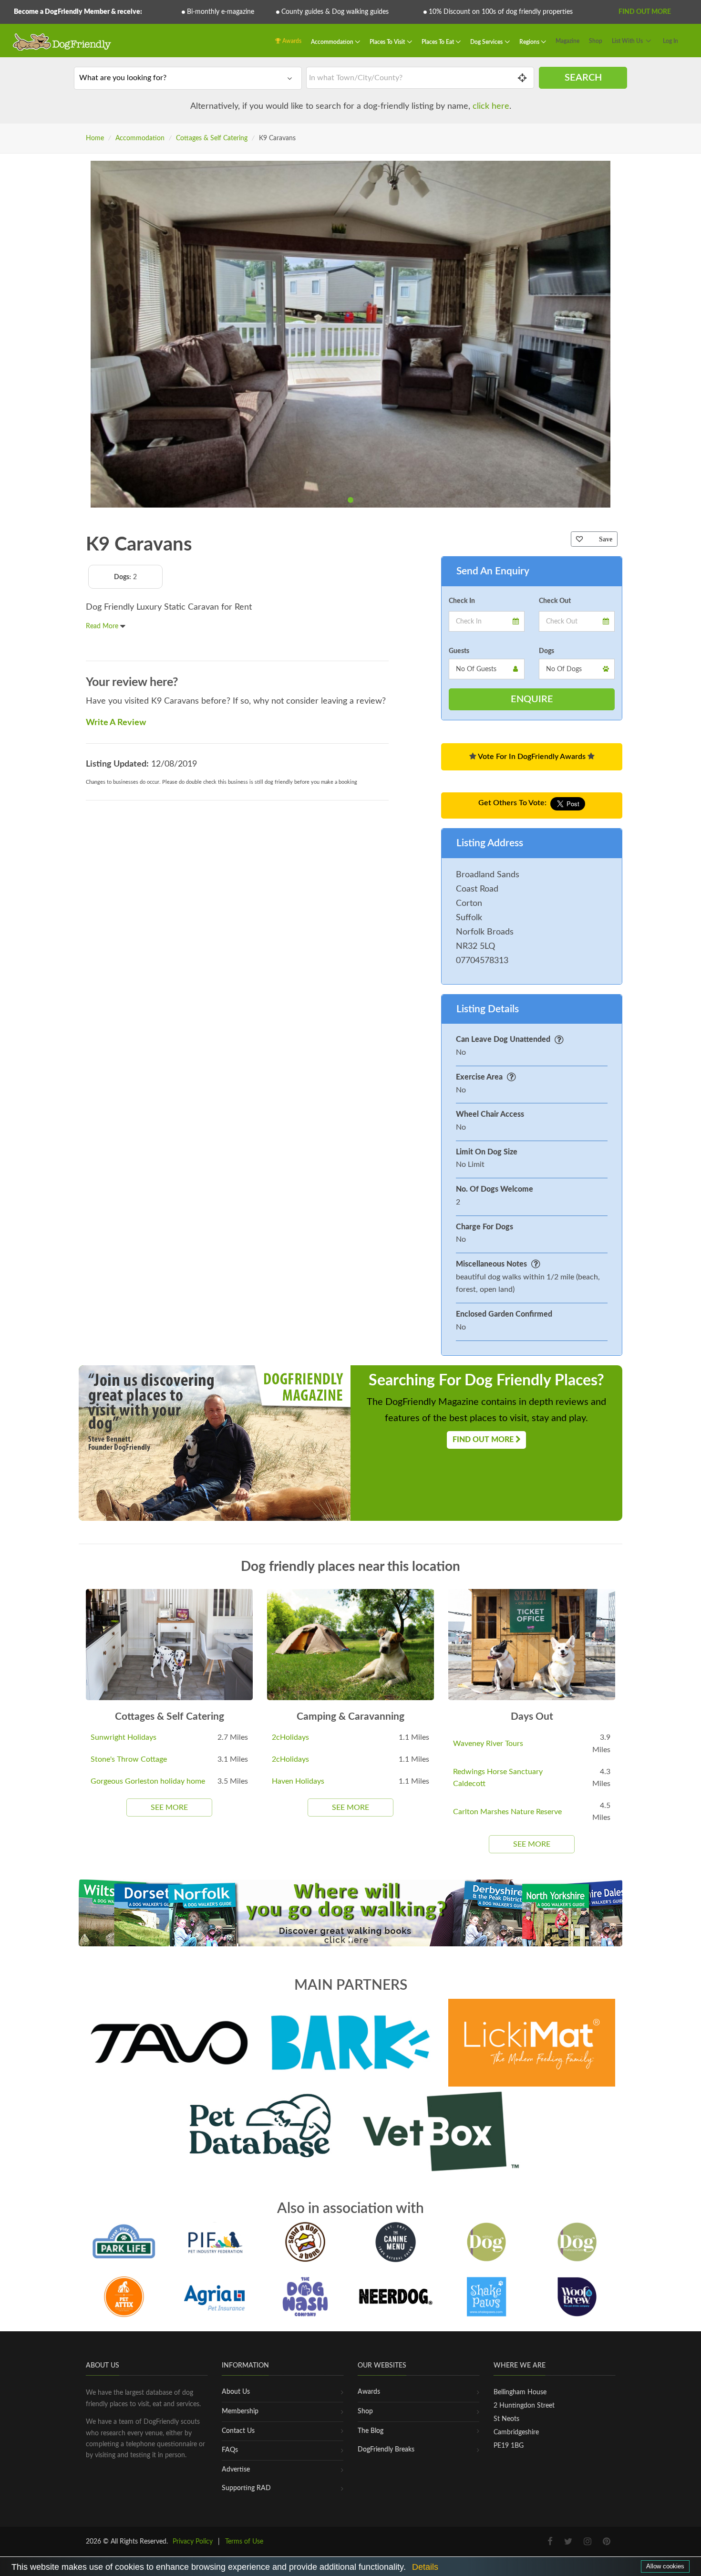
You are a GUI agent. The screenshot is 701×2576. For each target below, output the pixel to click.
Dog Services (487, 42)
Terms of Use (244, 2542)
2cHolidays (290, 1737)
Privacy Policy (193, 2542)
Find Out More (645, 12)
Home (95, 138)
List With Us (627, 41)
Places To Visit (388, 42)
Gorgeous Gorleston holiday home (148, 1781)
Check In (462, 601)
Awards (291, 41)
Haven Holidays (298, 1781)
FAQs (230, 2450)
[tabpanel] (350, 334)
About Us (236, 2392)
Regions (530, 42)
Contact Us (238, 2431)
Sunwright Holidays (124, 1737)
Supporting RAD (246, 2488)
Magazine (567, 41)
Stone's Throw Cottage (129, 1759)
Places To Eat (438, 42)
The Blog (371, 2431)
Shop (596, 41)
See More (169, 1807)
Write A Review (116, 723)
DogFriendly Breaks (386, 2450)
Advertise (236, 2470)
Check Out (555, 601)
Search (583, 78)
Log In (670, 41)
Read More (103, 626)
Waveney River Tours (488, 1744)
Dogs (546, 651)
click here (491, 106)
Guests (459, 651)
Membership (240, 2411)
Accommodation (333, 42)
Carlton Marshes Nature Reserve (507, 1812)
